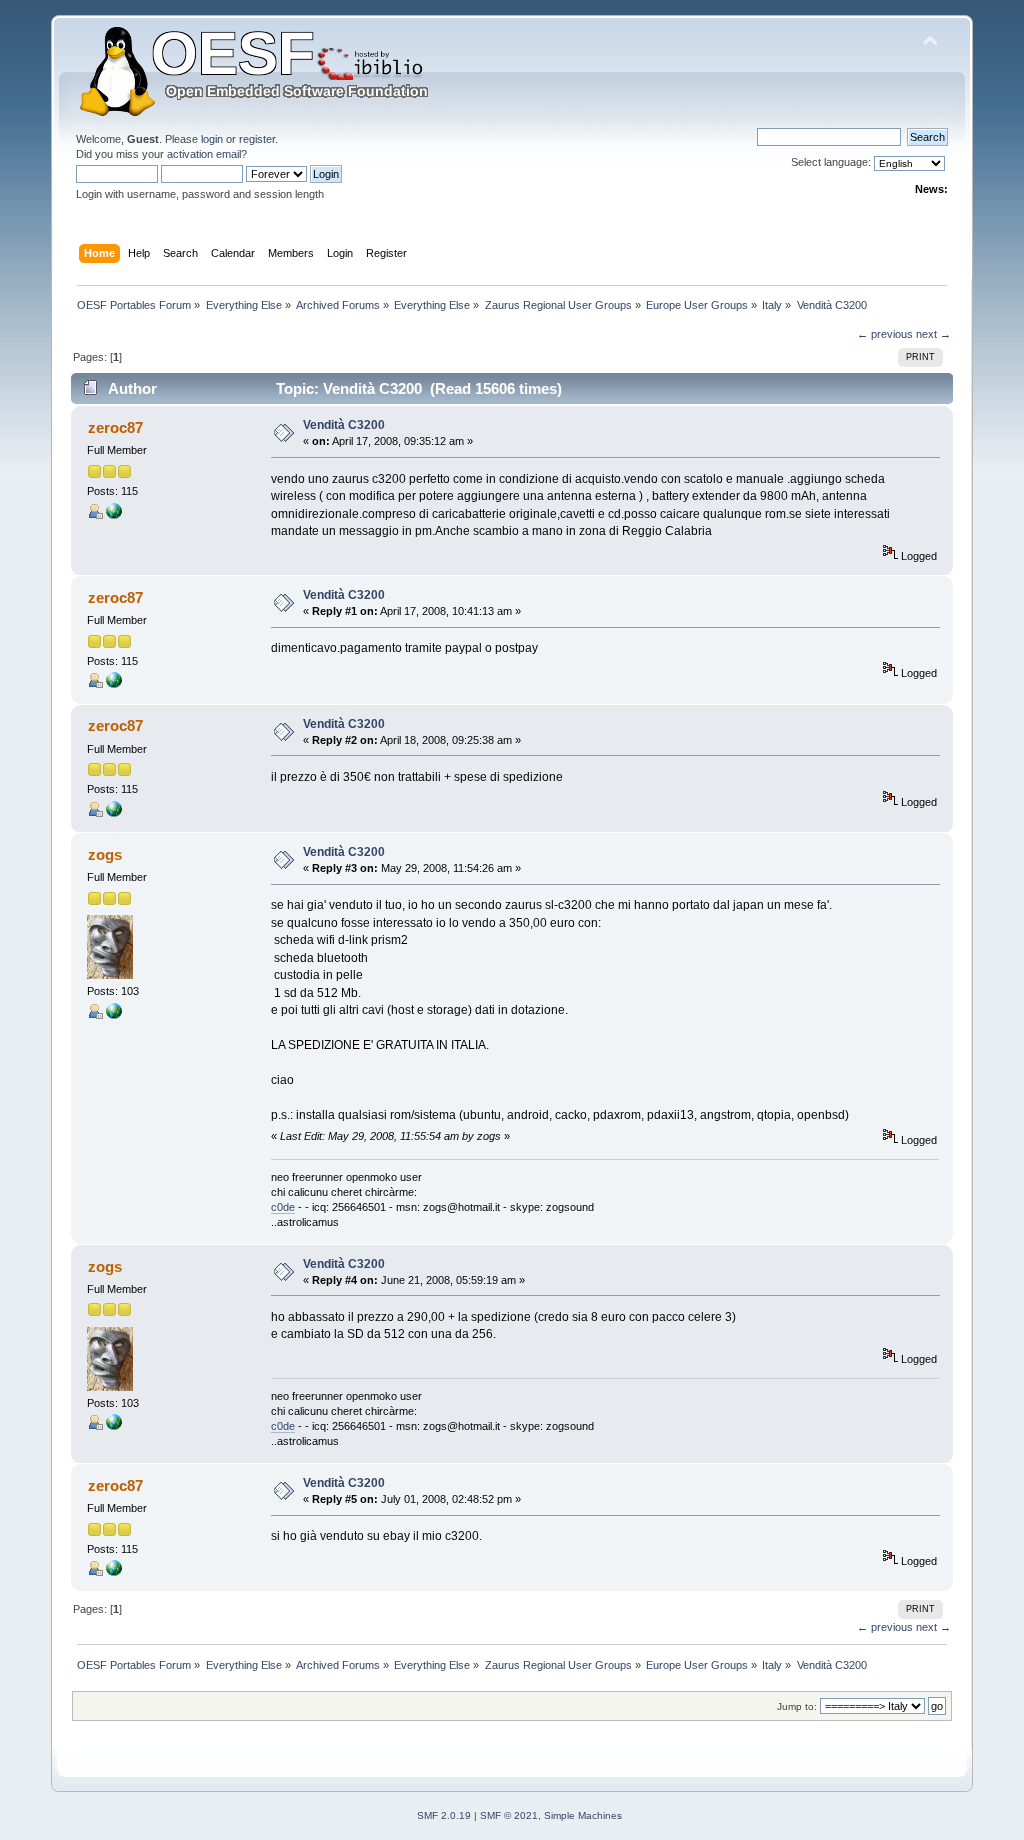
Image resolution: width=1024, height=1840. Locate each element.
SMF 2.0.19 (444, 1815)
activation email (204, 154)
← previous (885, 334)
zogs (105, 854)
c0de (283, 1207)
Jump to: (797, 1706)
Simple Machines (583, 1815)
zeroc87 (115, 427)
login (212, 139)
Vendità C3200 (344, 425)
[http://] (114, 515)
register (257, 139)
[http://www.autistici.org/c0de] (114, 1015)
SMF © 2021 (509, 1815)
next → (933, 334)
